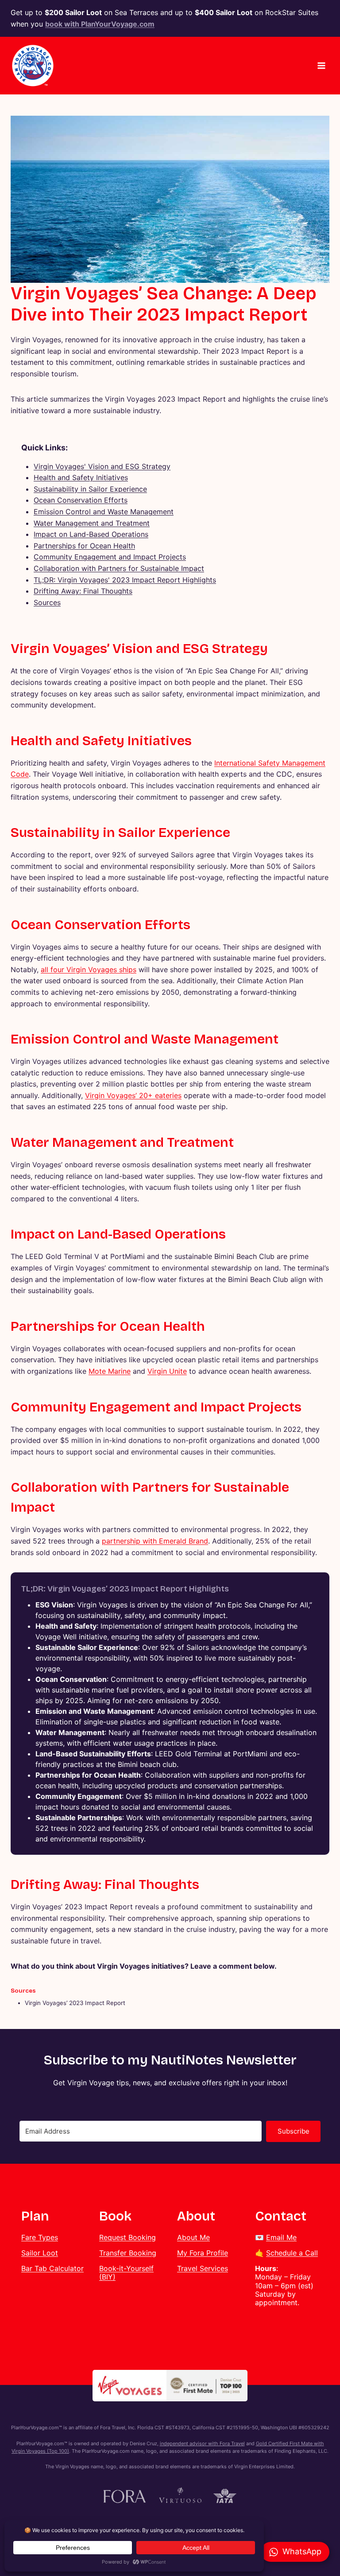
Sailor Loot (40, 2253)
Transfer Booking (128, 2253)
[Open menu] (321, 66)
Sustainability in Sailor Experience (90, 489)
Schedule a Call (292, 2253)
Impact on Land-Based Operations (91, 534)
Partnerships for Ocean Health (84, 546)
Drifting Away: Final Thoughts (83, 591)
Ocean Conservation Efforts (81, 500)
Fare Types (40, 2237)
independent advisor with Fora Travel (202, 2443)
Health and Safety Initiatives (81, 477)
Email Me (281, 2237)
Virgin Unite (167, 1371)
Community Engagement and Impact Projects (110, 557)
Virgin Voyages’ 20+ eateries (133, 1095)
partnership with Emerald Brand (155, 1541)
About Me (193, 2237)
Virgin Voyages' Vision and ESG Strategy (102, 466)
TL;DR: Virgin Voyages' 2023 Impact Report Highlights (125, 580)
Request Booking (127, 2237)
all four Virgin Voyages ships (89, 969)
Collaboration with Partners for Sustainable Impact (119, 568)
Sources (47, 602)
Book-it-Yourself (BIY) (126, 2273)
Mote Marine (110, 1371)
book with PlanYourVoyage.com (100, 24)
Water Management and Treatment (92, 523)
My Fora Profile (203, 2253)
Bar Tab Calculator (52, 2268)
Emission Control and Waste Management (104, 512)
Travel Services (203, 2268)
